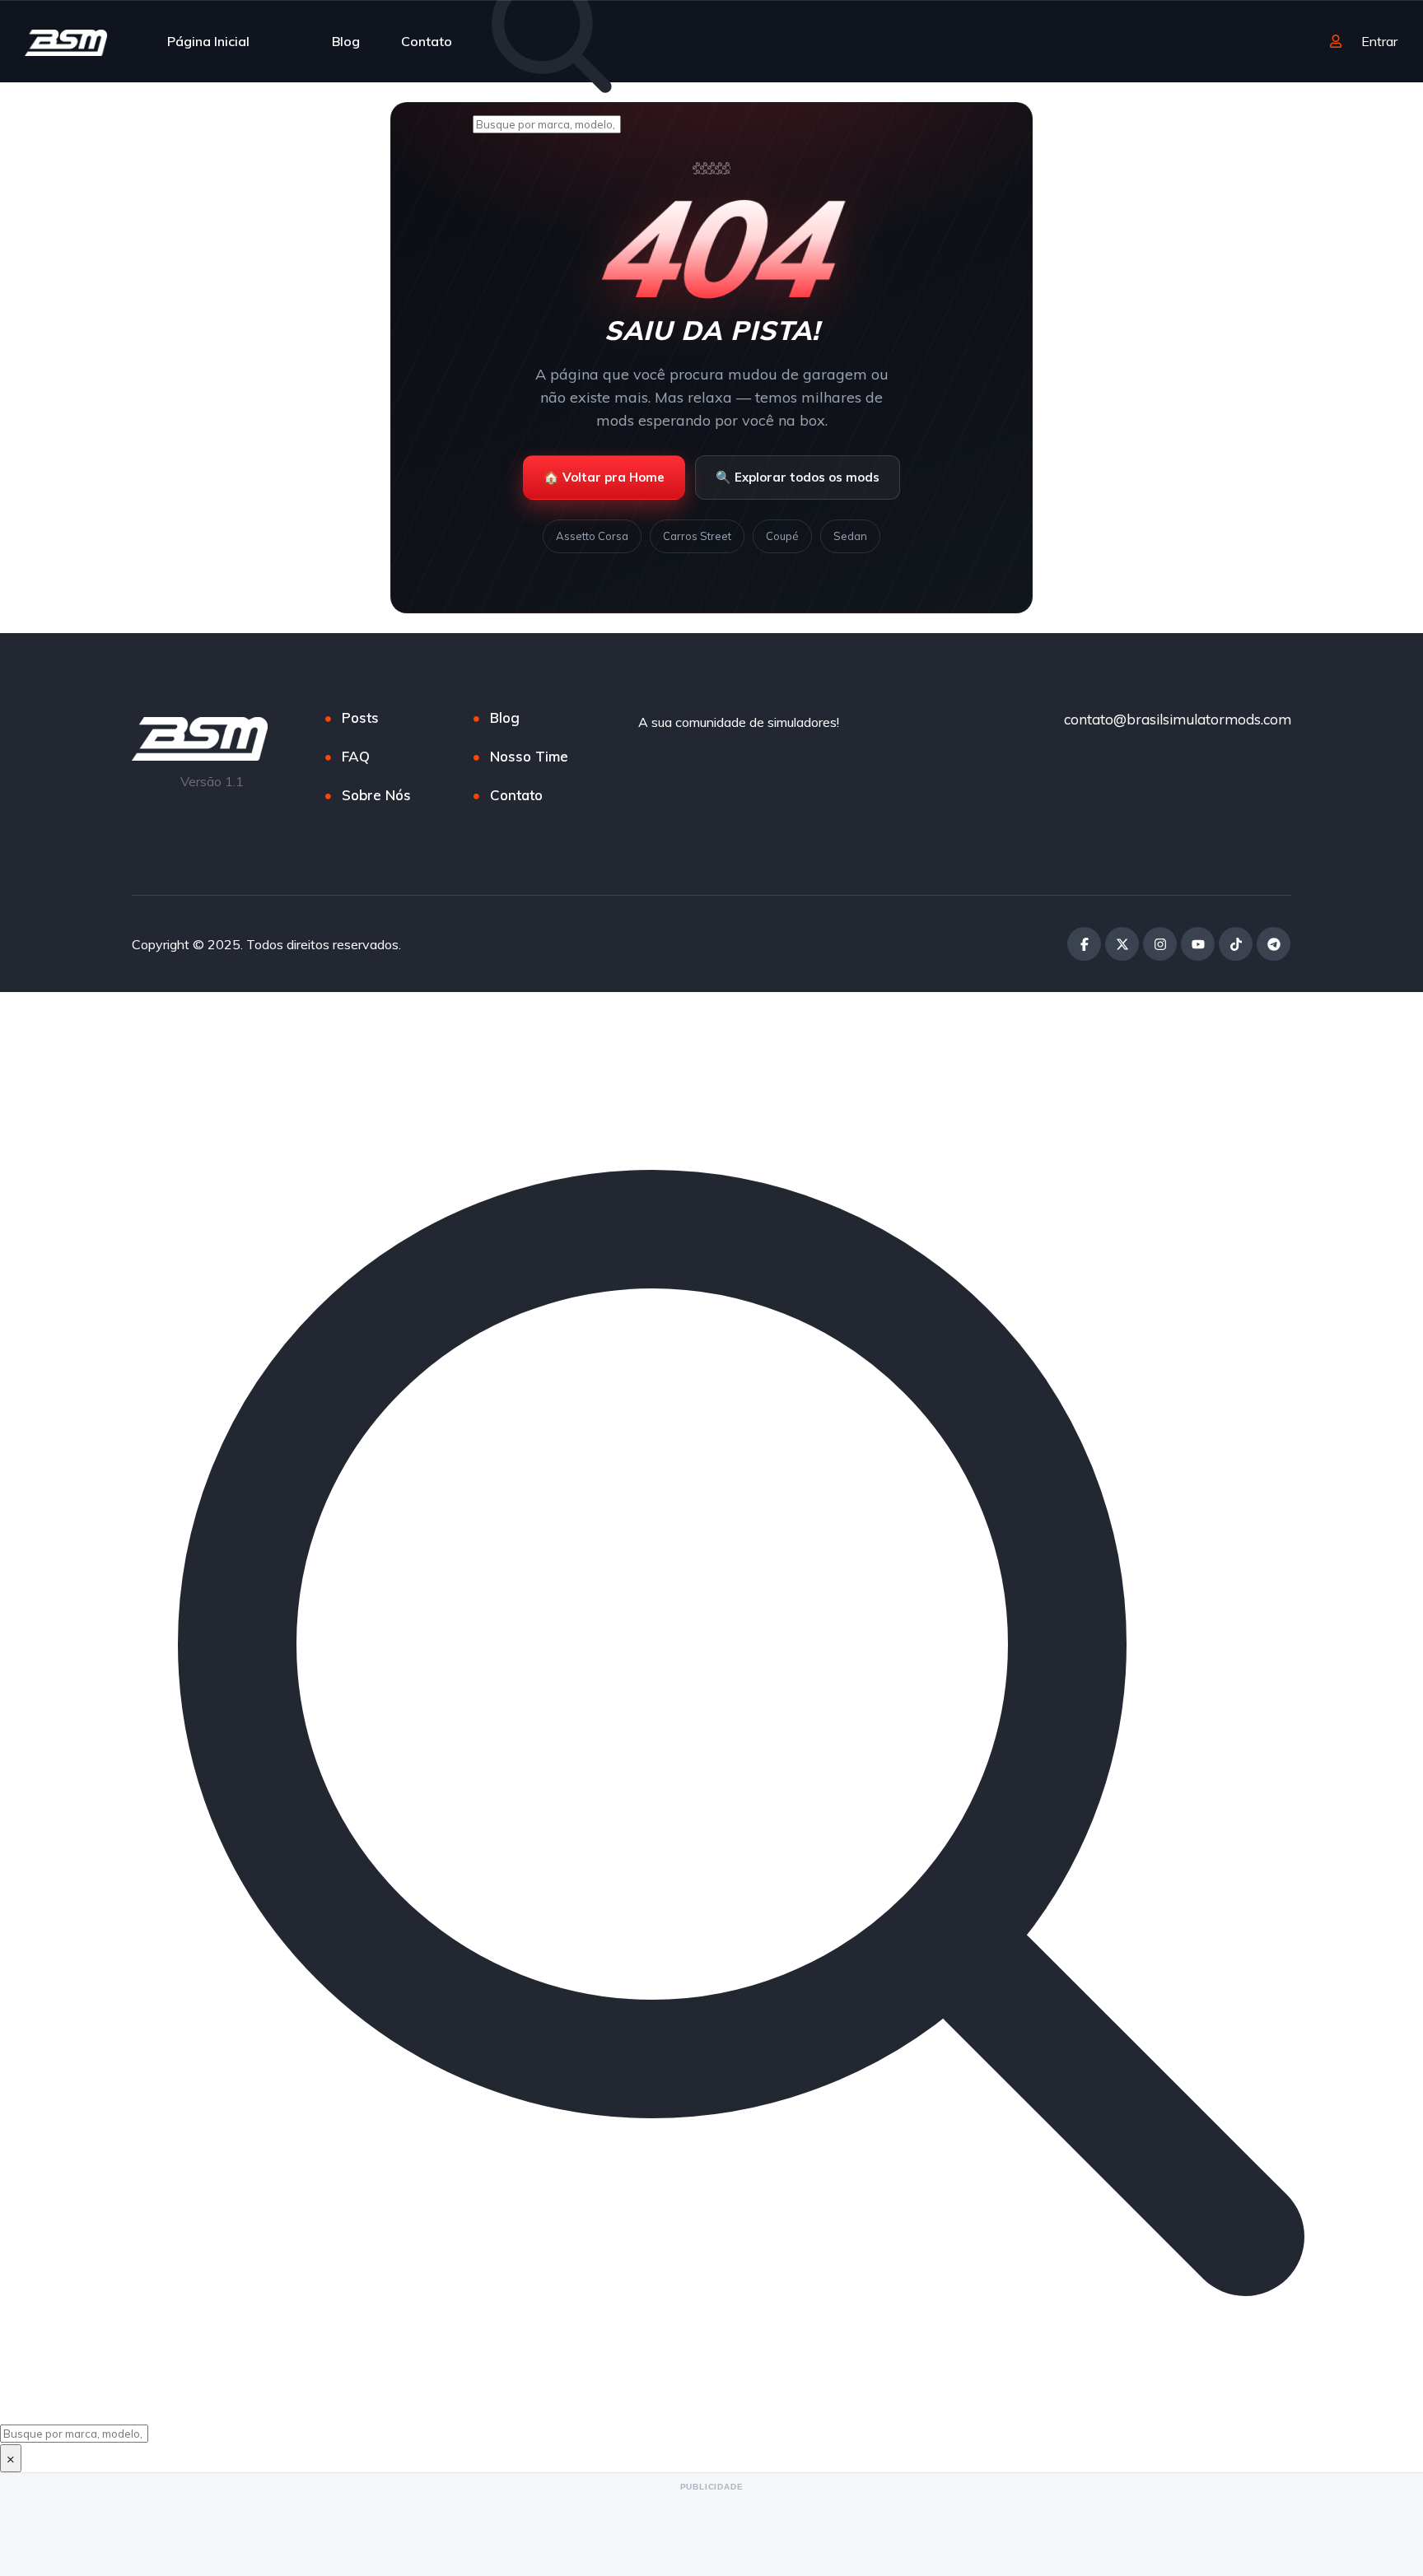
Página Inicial (208, 41)
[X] (1122, 944)
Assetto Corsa (592, 536)
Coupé (782, 536)
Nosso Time (529, 756)
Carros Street (697, 536)
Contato (427, 41)
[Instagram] (1160, 944)
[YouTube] (1198, 944)
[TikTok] (1236, 944)
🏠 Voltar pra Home (604, 477)
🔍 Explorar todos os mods (798, 477)
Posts (360, 717)
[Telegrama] (1274, 944)
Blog (346, 41)
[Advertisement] (711, 2532)
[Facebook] (1084, 944)
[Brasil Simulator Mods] (66, 41)
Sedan (850, 536)
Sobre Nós (376, 795)
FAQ (356, 756)
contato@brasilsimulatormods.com (1178, 719)
